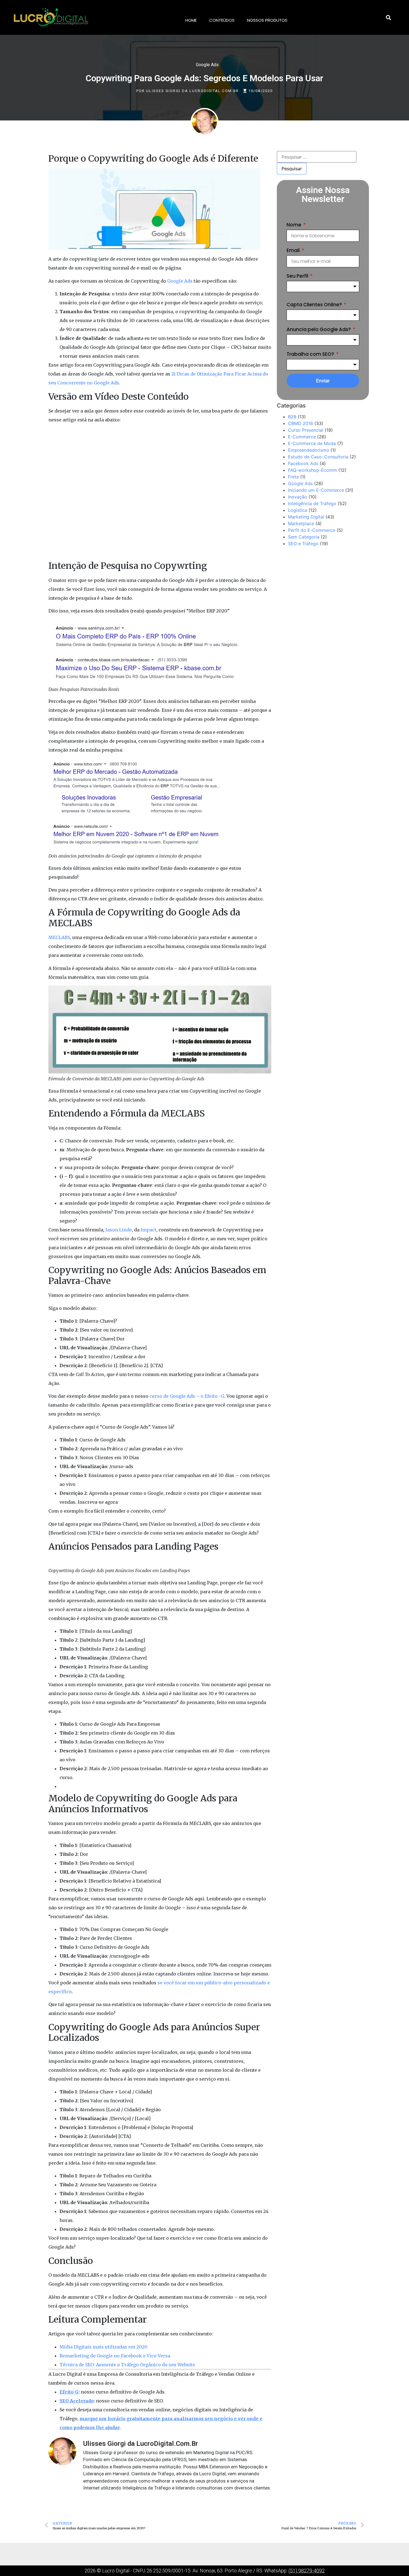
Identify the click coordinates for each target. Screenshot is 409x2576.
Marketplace (301, 523)
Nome (295, 225)
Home (191, 20)
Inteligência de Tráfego (312, 503)
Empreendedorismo (309, 450)
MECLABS (59, 937)
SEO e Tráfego (303, 544)
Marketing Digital (306, 517)
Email (294, 250)
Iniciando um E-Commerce (316, 490)
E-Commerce (302, 437)
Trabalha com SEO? (311, 354)
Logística (298, 510)
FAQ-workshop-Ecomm (312, 470)
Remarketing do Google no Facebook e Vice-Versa (115, 2356)
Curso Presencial (306, 430)
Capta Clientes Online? (315, 305)
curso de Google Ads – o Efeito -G (187, 1396)
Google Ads (207, 65)
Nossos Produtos (267, 20)
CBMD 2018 (300, 423)
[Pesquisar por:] (317, 157)
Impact (148, 1230)
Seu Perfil (298, 276)
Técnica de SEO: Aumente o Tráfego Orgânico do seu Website (127, 2365)
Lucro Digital (116, 2571)
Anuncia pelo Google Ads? (319, 329)
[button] (388, 18)
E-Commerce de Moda (312, 443)
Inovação (298, 497)
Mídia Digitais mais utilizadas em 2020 (104, 2347)
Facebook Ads (303, 463)
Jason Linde (119, 1230)
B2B (292, 417)
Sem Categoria (304, 537)
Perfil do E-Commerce (312, 530)
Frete (293, 477)
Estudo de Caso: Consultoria (318, 457)
